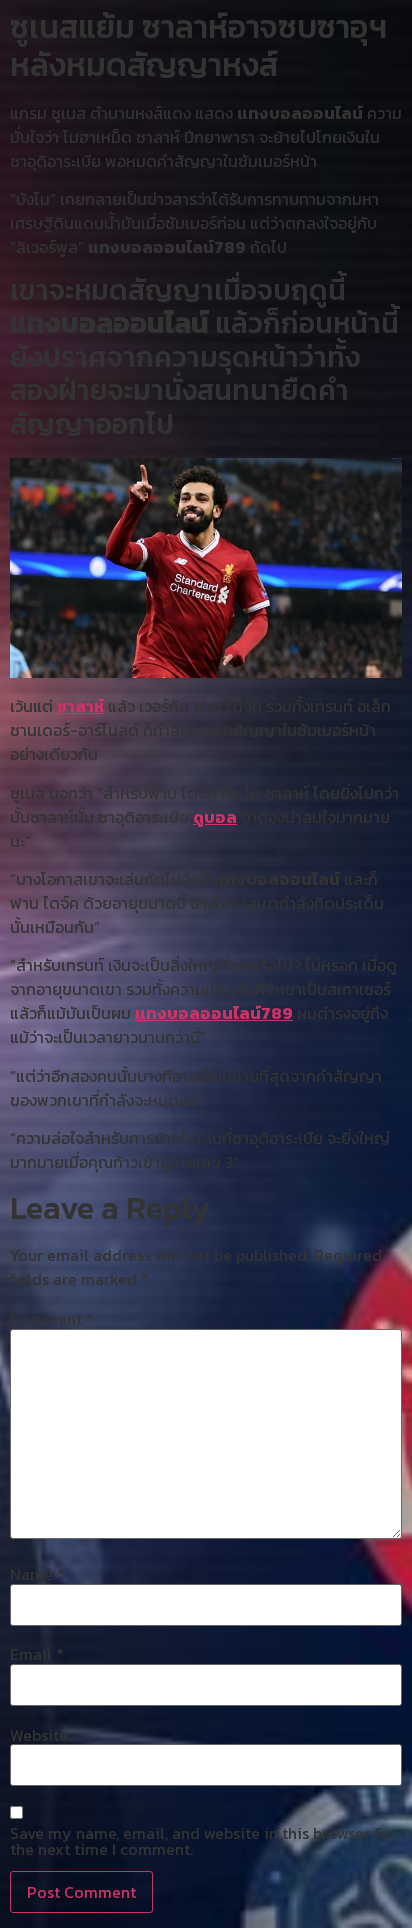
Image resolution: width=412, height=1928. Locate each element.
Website (39, 1735)
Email (37, 1654)
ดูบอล (215, 817)
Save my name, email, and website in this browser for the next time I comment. (203, 1841)
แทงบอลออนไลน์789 (214, 1013)
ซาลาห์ (80, 706)
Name (37, 1574)
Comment (52, 1319)
